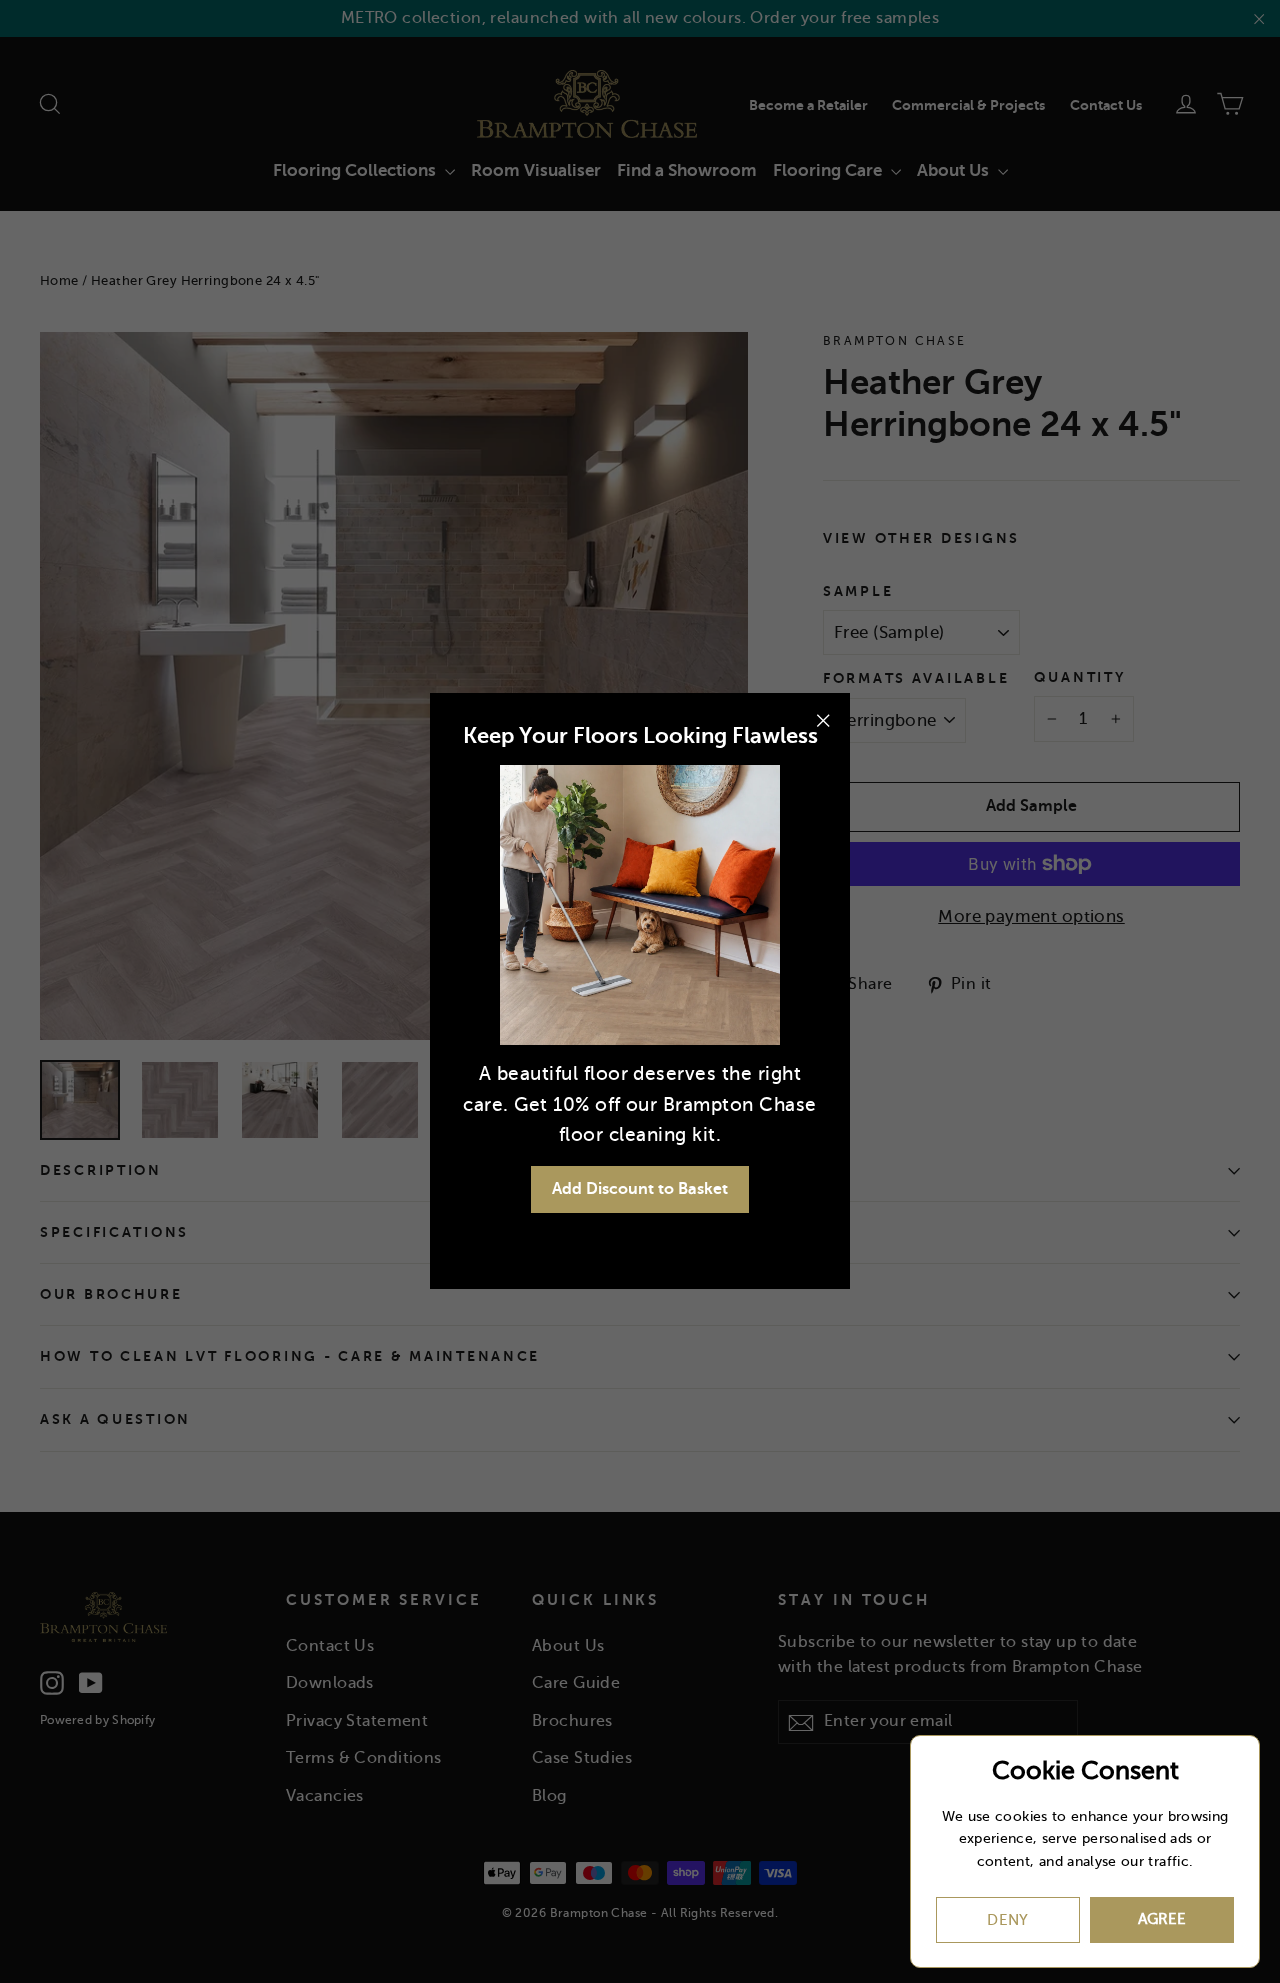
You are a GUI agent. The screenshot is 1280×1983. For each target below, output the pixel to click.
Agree (1162, 1919)
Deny (1008, 1920)
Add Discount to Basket (640, 1189)
